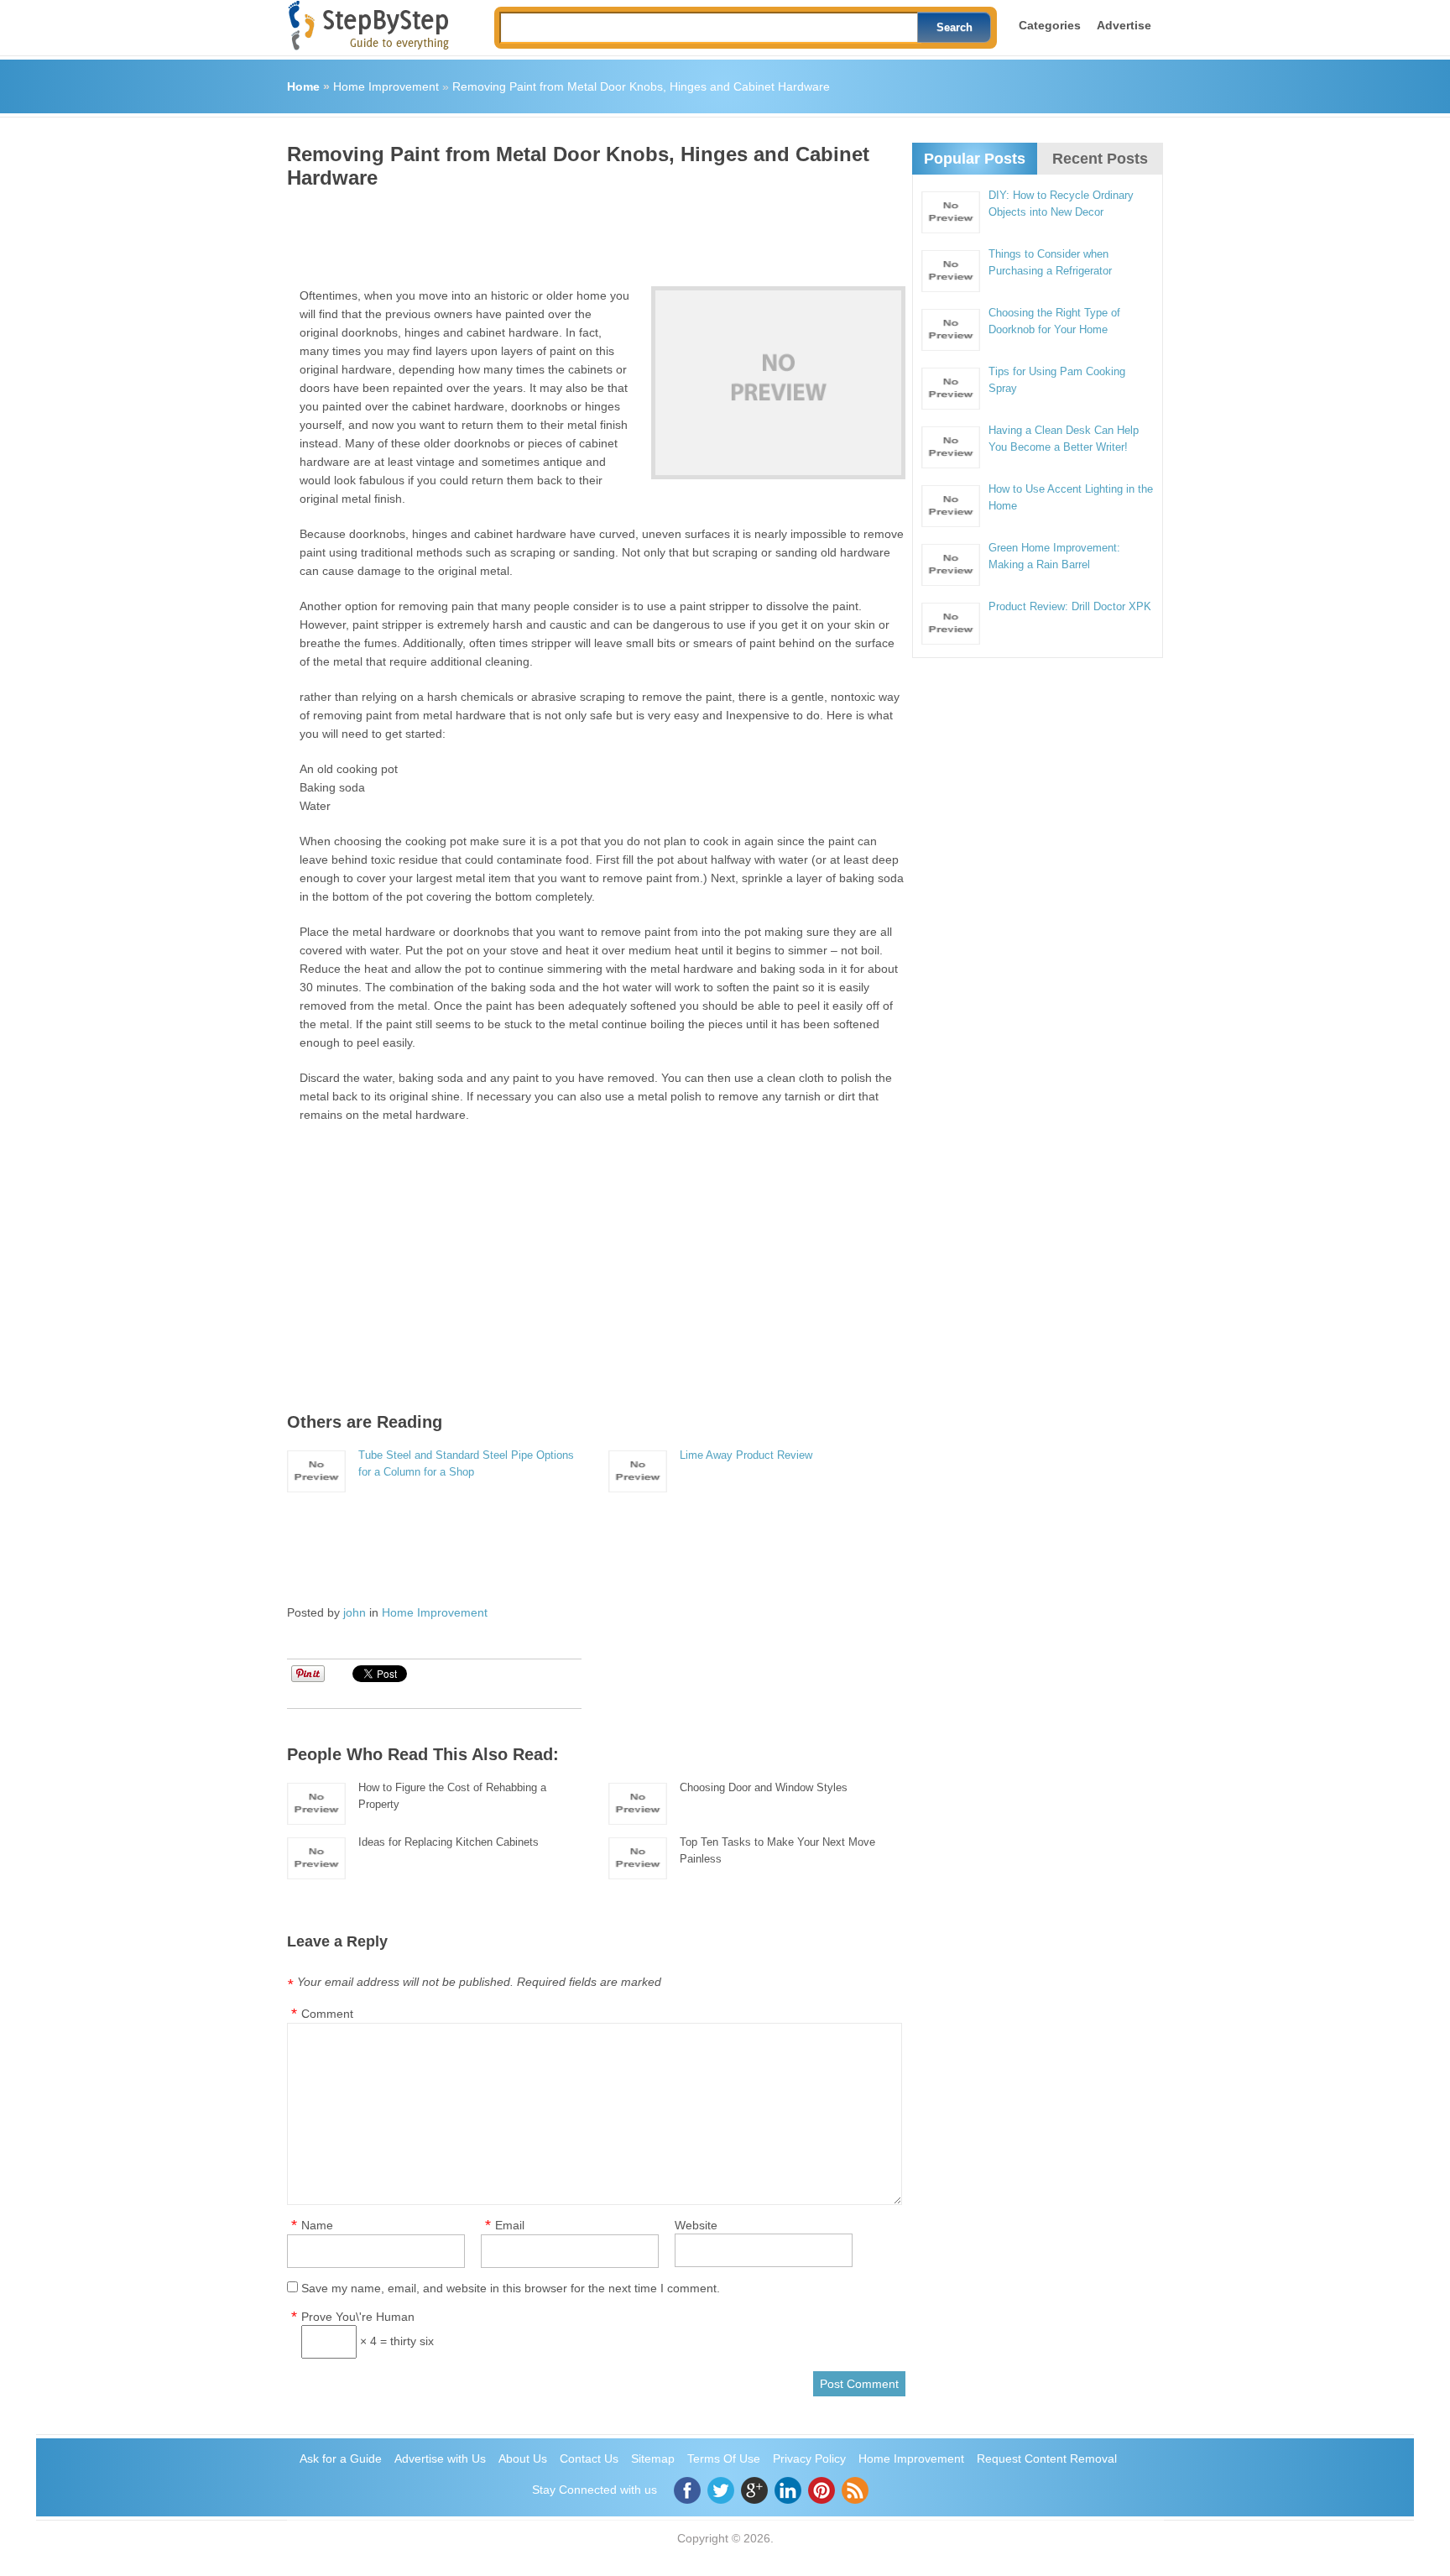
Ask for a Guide (341, 2458)
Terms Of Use (724, 2458)
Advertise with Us (440, 2458)
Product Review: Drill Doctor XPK (1070, 606)
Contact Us (589, 2458)
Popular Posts (975, 159)
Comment (327, 2014)
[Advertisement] (592, 232)
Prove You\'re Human (358, 2317)
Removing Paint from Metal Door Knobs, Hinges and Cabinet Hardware (641, 86)
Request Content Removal (1047, 2458)
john (355, 1612)
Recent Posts (1100, 159)
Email (510, 2225)
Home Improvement (386, 86)
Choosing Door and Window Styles (764, 1787)
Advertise (1124, 25)
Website (696, 2225)
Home (303, 86)
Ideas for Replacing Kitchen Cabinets (449, 1842)
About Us (523, 2458)
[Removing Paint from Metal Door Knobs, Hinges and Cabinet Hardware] (778, 383)
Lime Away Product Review (746, 1455)
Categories (1050, 25)
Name (317, 2225)
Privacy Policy (809, 2458)
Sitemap (653, 2458)
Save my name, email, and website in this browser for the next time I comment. (511, 2288)
